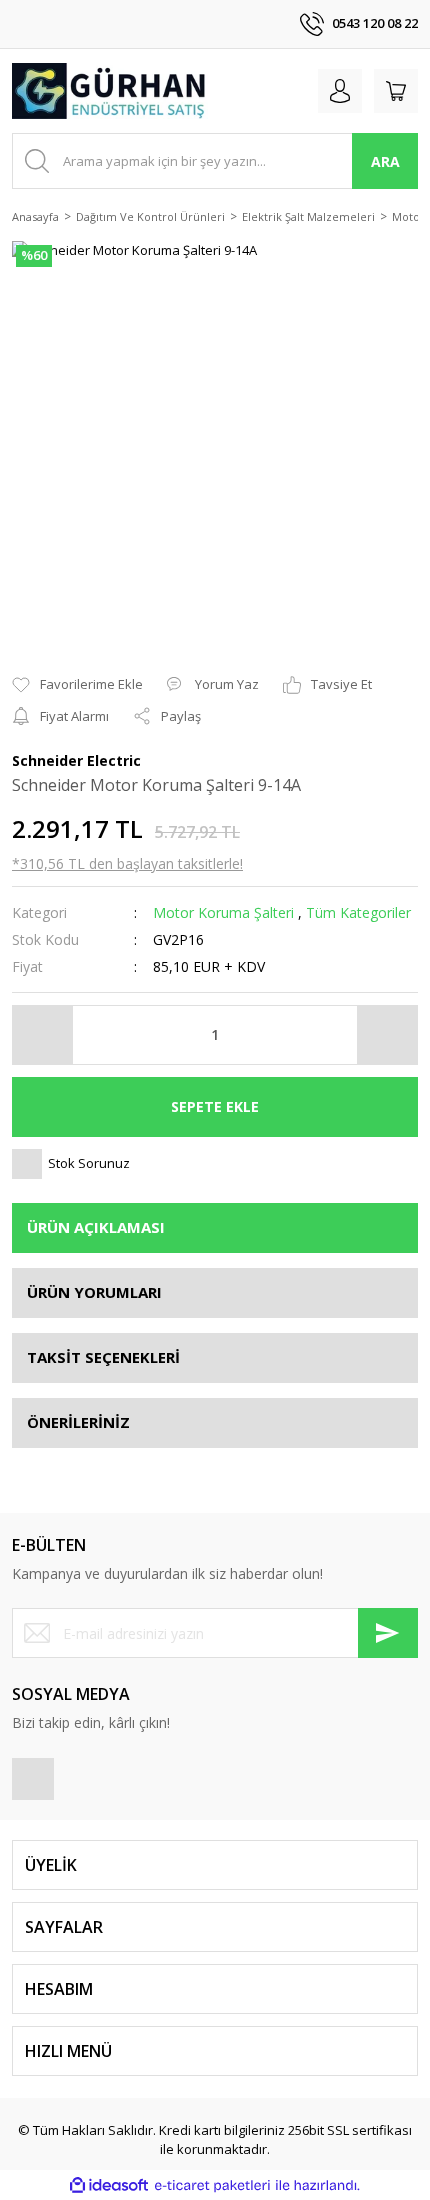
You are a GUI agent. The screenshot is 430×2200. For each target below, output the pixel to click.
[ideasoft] (109, 2185)
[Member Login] (340, 91)
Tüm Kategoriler (358, 912)
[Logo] (110, 91)
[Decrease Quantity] (43, 1035)
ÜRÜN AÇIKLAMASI (96, 1227)
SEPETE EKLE (215, 1106)
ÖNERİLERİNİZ (78, 1422)
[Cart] (396, 91)
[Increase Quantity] (387, 1035)
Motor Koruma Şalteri (223, 912)
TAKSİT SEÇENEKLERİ (103, 1357)
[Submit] (388, 1633)
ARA (385, 161)
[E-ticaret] (212, 2186)
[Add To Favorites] (77, 685)
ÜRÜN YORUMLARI (94, 1292)
